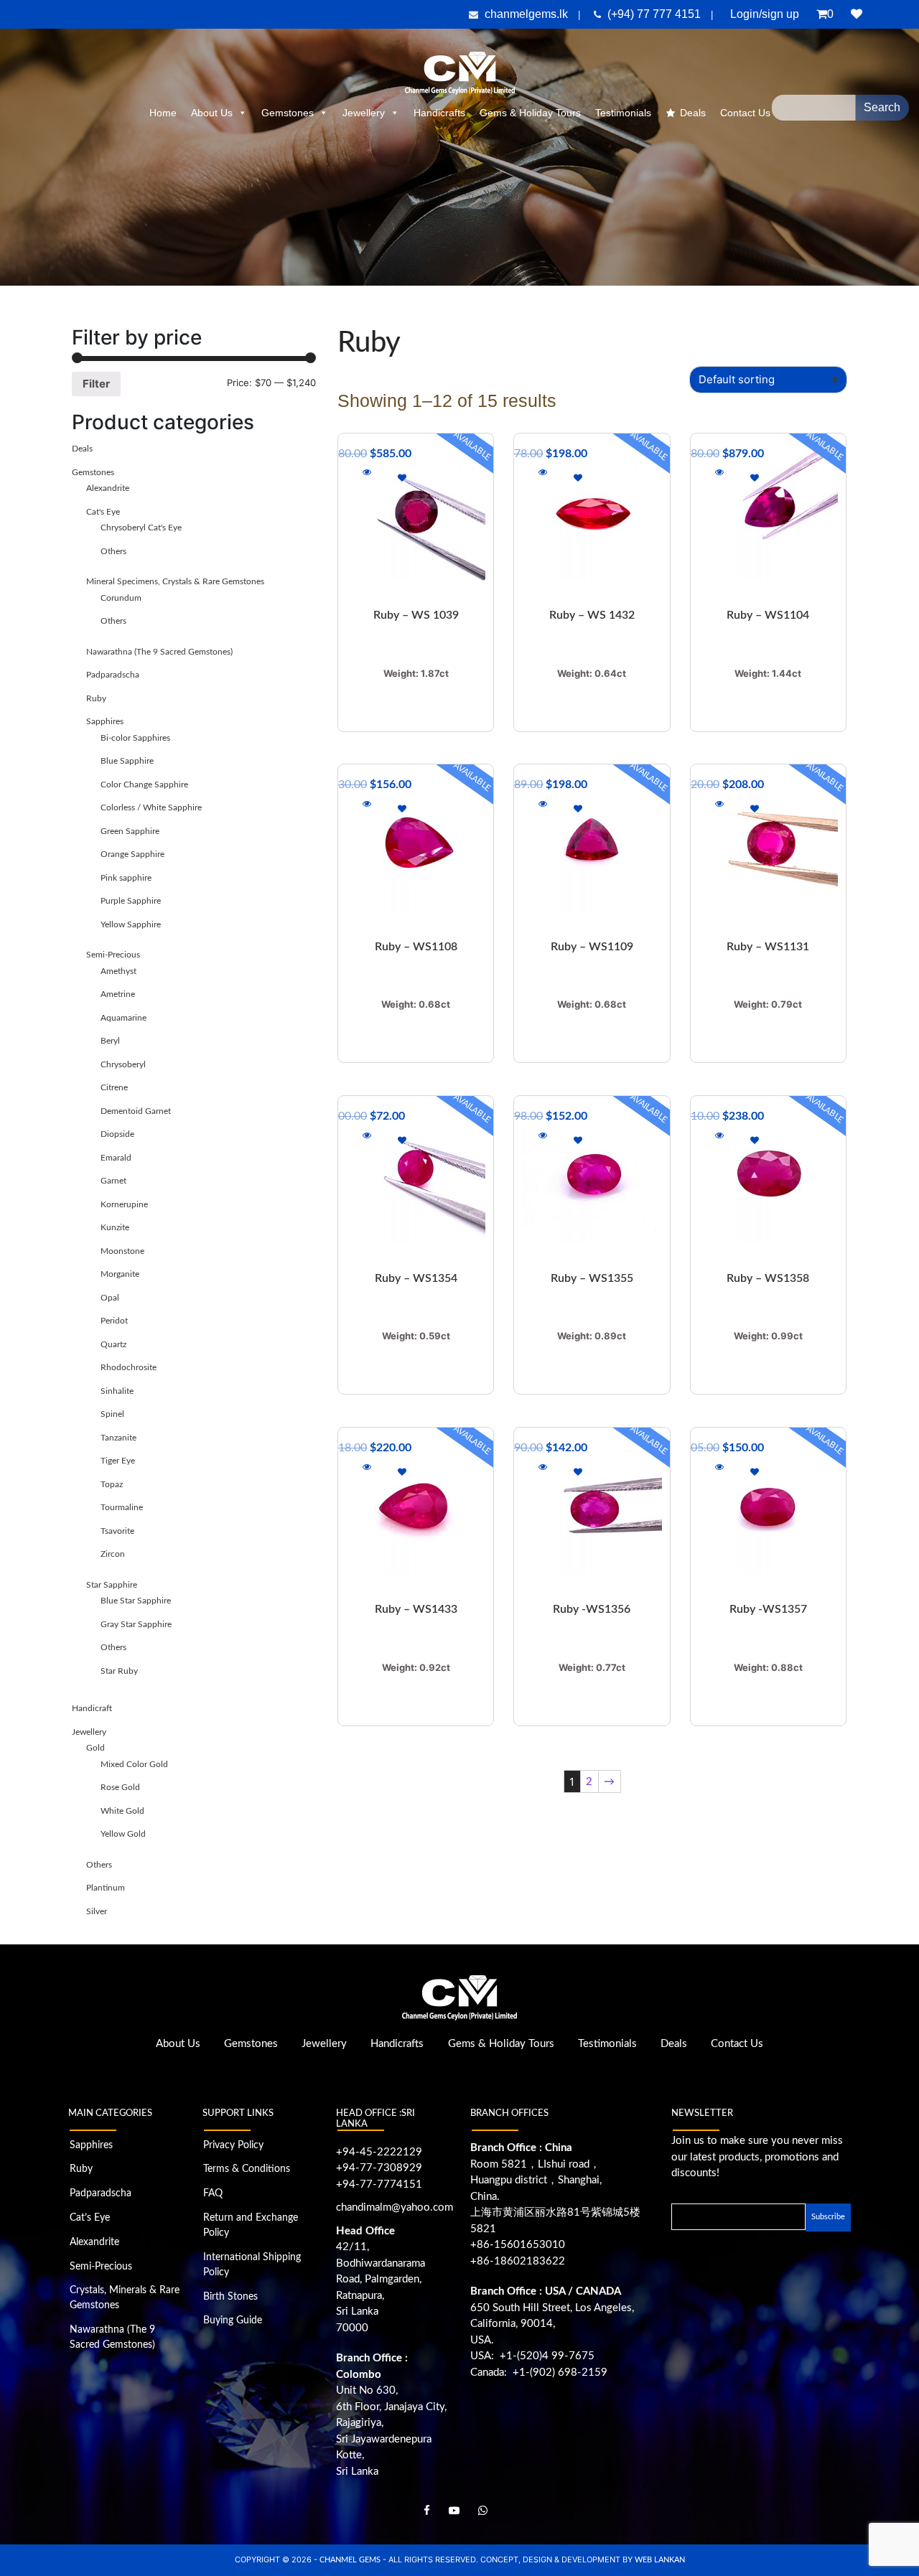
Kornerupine (124, 1204)
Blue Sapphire (127, 761)
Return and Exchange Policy (251, 2225)
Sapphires (105, 721)
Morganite (120, 1274)
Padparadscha (113, 675)
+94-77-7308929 (379, 2168)
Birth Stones (230, 2297)
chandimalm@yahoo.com (395, 2207)
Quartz (113, 1344)
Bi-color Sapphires (135, 738)
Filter (96, 384)
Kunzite (115, 1227)
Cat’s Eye (90, 2218)
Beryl (110, 1041)
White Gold (122, 1811)
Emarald (116, 1158)
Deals (693, 113)
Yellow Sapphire (131, 924)
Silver (97, 1911)
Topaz (112, 1484)
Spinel (112, 1414)
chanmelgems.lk (526, 14)
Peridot (114, 1321)
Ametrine (118, 994)
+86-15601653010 (518, 2245)
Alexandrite (108, 488)
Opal (110, 1298)
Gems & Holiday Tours (530, 113)
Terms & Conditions (247, 2169)
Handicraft (92, 1708)
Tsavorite (117, 1531)
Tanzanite (118, 1438)
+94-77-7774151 (379, 2184)
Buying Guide (233, 2320)
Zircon (113, 1554)
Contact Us (737, 2044)
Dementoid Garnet (136, 1111)
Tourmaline (122, 1507)
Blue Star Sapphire (136, 1601)
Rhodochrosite (129, 1367)
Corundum (121, 598)
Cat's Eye (103, 512)
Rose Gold (120, 1787)
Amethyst (118, 971)
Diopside (117, 1134)
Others (113, 551)
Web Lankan (660, 2560)
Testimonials (623, 113)
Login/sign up (765, 14)
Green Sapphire (130, 831)
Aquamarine (123, 1018)
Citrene (114, 1087)
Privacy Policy (233, 2145)
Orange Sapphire (132, 854)
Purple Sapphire (131, 901)
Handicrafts (439, 113)
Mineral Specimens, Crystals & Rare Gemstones (175, 581)
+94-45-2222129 (379, 2152)
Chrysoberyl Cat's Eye (141, 528)
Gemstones (288, 113)
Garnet (113, 1181)
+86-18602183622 (518, 2261)
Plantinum (106, 1888)
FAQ (213, 2193)
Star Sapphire (112, 1585)
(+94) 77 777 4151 (656, 14)
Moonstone (122, 1251)
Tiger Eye (118, 1461)
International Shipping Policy (252, 2265)
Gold (95, 1748)
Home (163, 113)
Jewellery (364, 113)
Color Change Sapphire (144, 784)
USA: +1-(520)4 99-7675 (532, 2356)
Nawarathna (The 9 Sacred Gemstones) (159, 652)
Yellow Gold (123, 1834)
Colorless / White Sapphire (151, 807)
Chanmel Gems (351, 2560)
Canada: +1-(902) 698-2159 (539, 2373)
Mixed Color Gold (134, 1764)
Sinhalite (117, 1391)
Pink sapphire (126, 878)
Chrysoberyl (123, 1064)
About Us (212, 113)
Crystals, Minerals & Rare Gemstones (125, 2298)
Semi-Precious (113, 955)
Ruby (96, 698)
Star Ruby (119, 1671)
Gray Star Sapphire (136, 1624)
